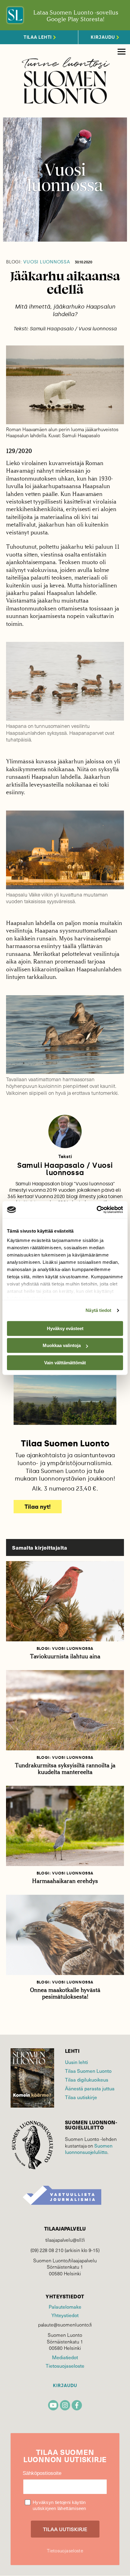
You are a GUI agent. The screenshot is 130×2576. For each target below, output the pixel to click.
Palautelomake (65, 2307)
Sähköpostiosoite (42, 2473)
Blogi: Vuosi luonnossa (65, 1648)
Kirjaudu (65, 2386)
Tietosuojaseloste (65, 2366)
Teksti (65, 1157)
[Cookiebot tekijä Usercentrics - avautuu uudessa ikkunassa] (97, 1210)
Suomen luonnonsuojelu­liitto (89, 2149)
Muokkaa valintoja (62, 1345)
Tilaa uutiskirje (81, 2097)
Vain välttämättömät (65, 1363)
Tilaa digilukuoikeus (87, 2080)
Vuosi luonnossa (38, 262)
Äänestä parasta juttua (90, 2088)
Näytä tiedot (98, 1310)
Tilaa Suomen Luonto (88, 2071)
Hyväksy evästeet (65, 1328)
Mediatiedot (65, 2357)
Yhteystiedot (65, 2315)
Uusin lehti (76, 2062)
